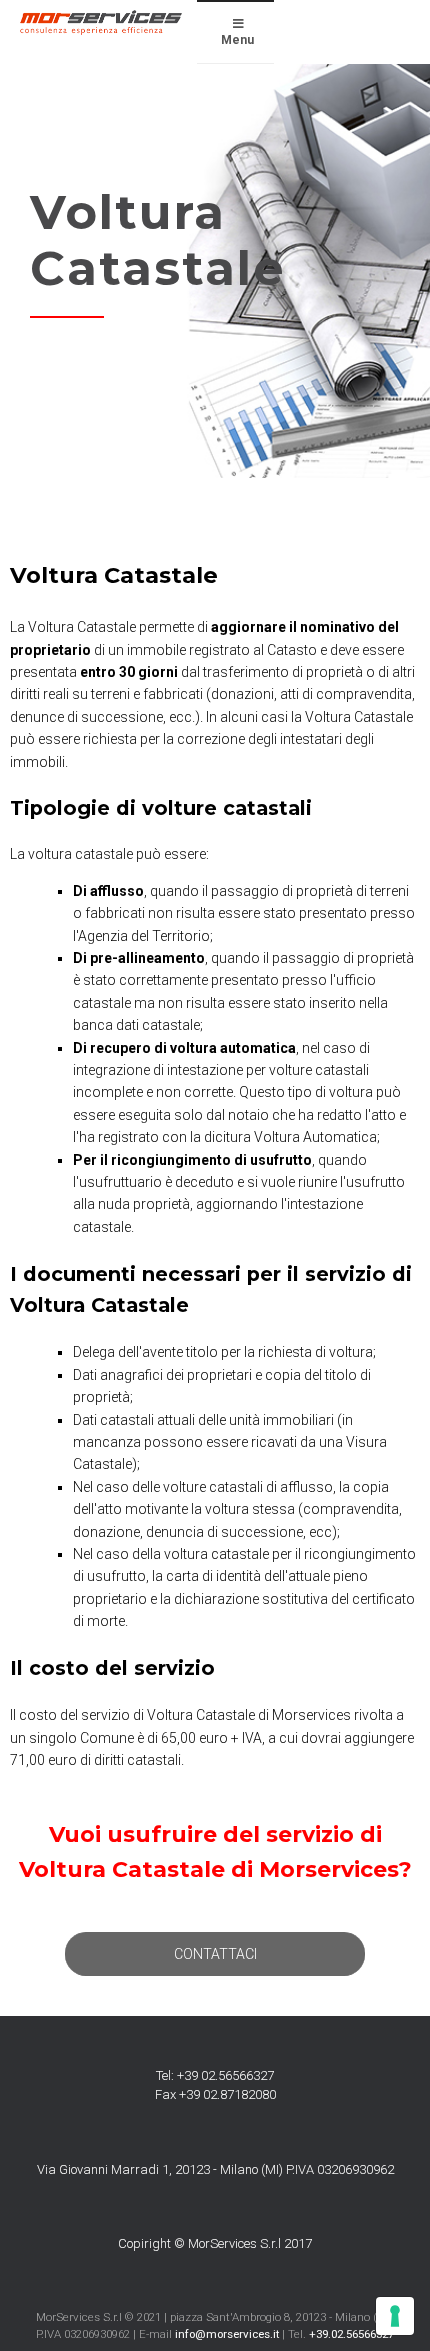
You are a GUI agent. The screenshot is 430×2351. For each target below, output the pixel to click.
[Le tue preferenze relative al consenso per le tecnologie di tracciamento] (395, 2316)
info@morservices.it (227, 2334)
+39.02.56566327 (351, 2334)
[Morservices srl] (101, 22)
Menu (237, 40)
